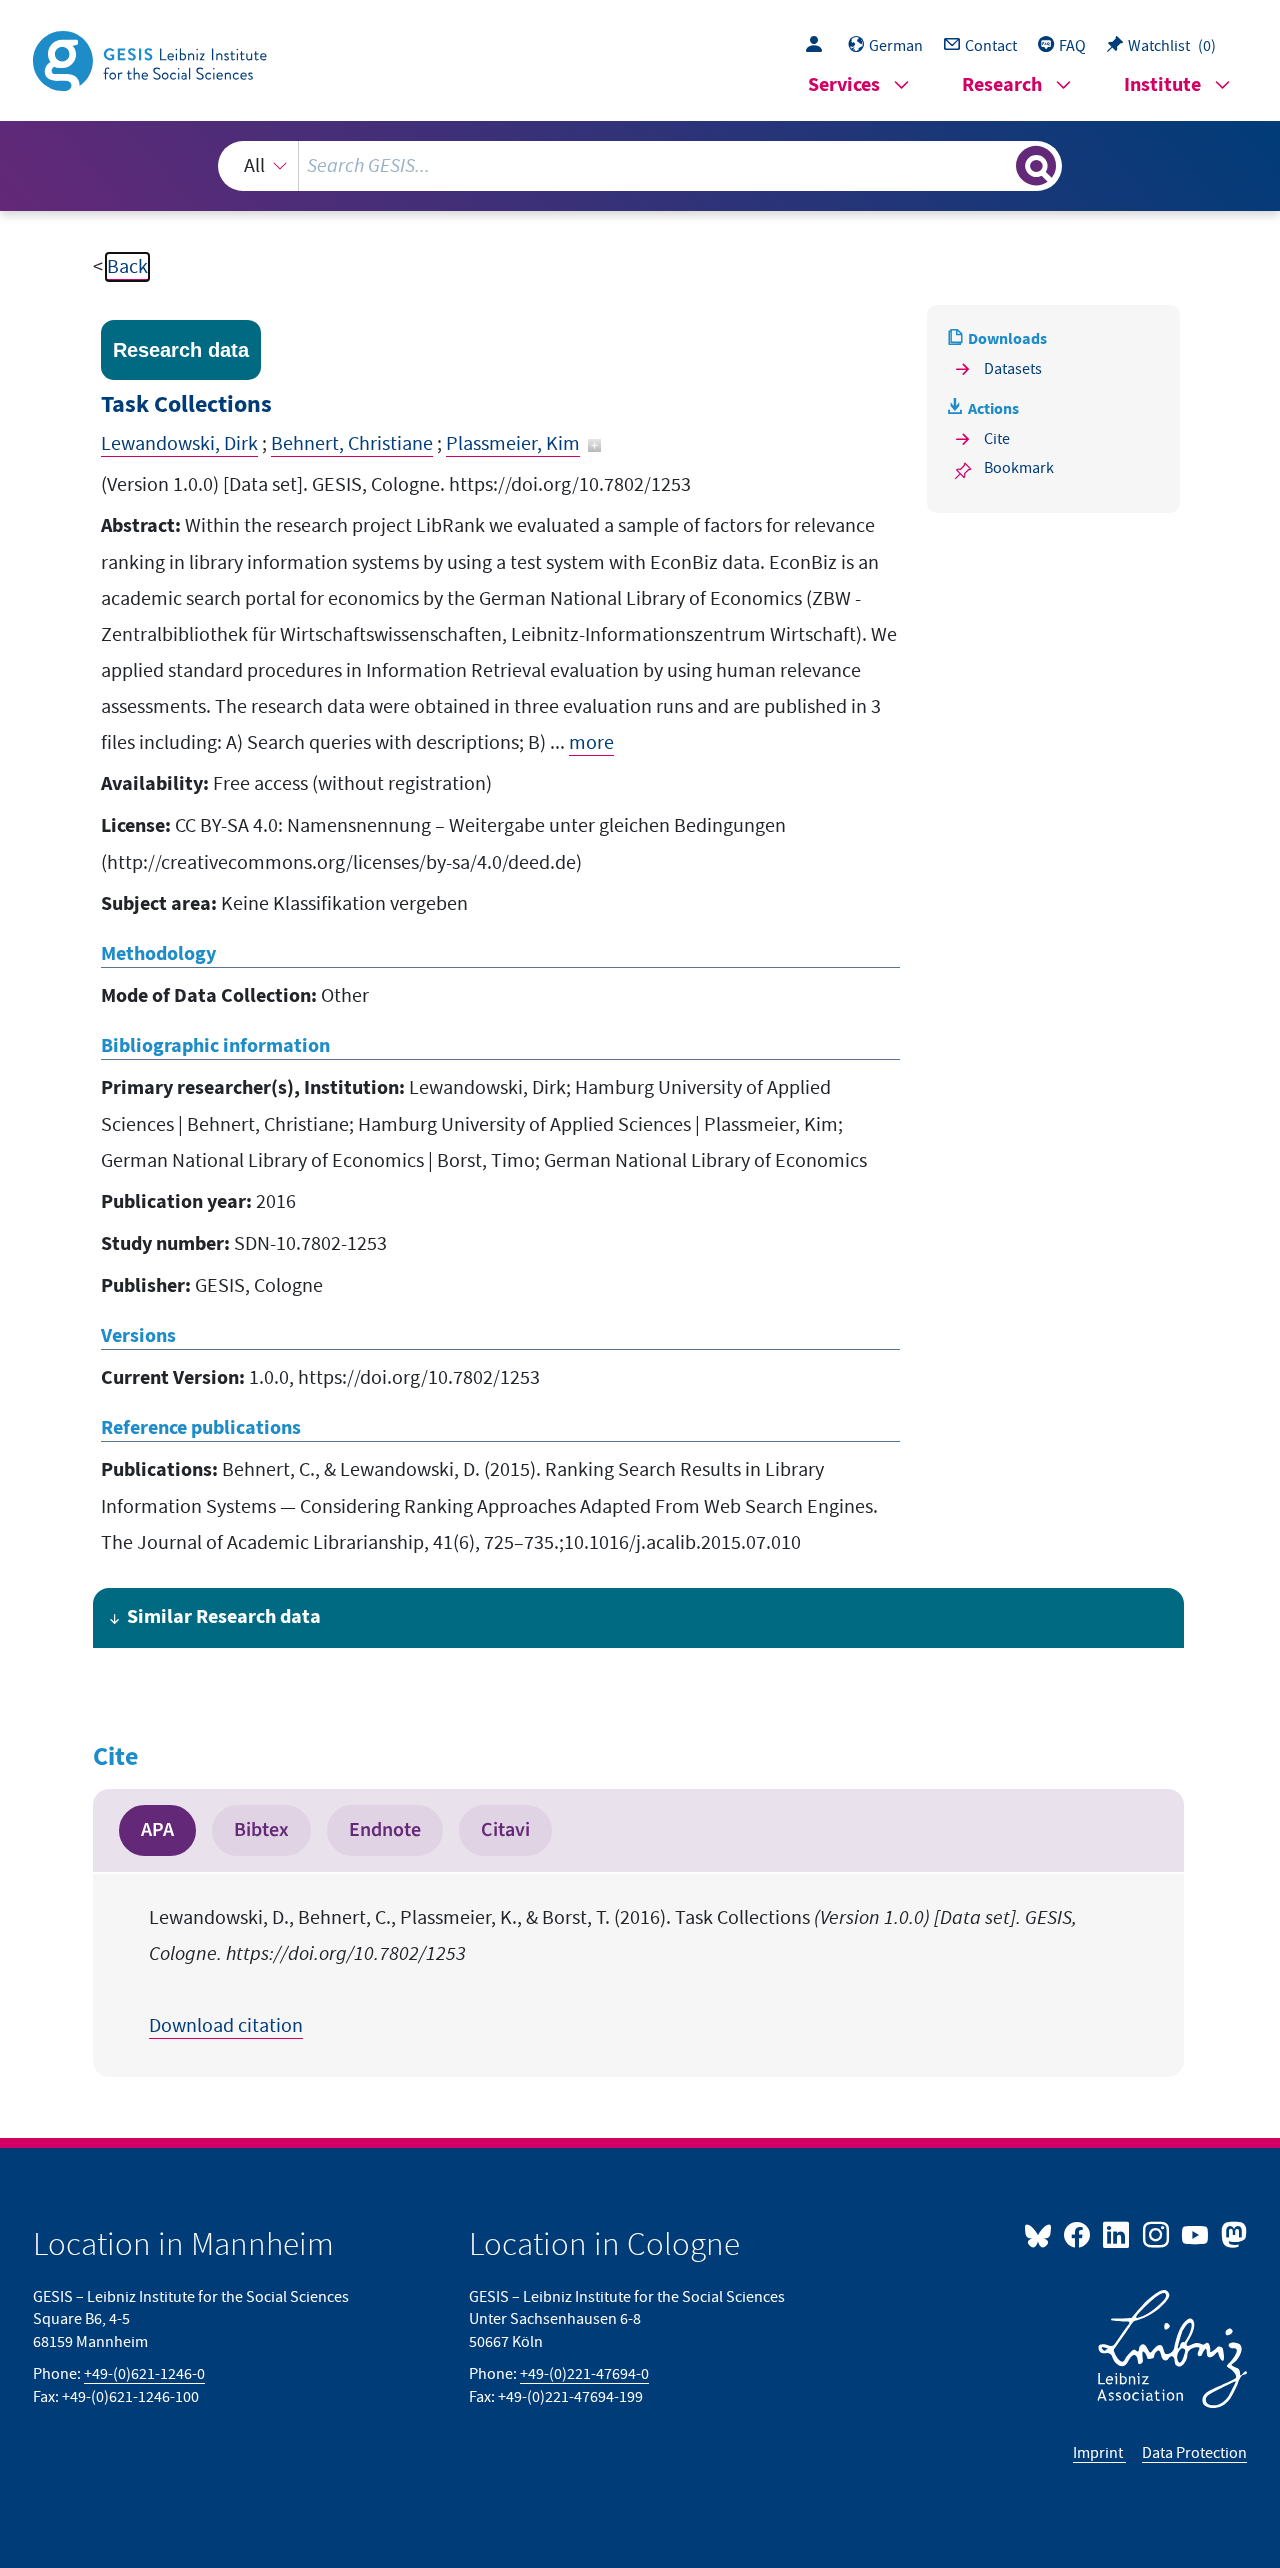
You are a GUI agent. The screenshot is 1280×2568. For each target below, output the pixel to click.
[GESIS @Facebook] (1078, 2234)
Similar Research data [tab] (224, 1617)
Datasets (1013, 369)
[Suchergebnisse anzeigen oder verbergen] (1036, 166)
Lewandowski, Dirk (179, 444)
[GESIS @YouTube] (1196, 2234)
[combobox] (639, 166)
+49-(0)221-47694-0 (584, 2374)
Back (127, 267)
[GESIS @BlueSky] (1042, 2234)
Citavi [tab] (505, 1830)
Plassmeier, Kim (513, 444)
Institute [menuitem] (1162, 85)
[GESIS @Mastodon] (1231, 2234)
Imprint (1099, 2453)
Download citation (226, 2026)
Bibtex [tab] (261, 1830)
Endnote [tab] (385, 1830)
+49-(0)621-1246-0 (144, 2374)
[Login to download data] (819, 46)
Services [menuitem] (844, 85)
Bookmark (1019, 468)
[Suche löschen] (999, 165)
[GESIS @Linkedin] (1117, 2234)
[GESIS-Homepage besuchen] (152, 59)
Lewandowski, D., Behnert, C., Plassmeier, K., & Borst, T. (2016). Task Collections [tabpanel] (613, 1972)
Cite (997, 439)
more (591, 743)
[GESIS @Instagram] (1156, 2234)
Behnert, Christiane (352, 444)
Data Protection (1194, 2453)
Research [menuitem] (1002, 85)
